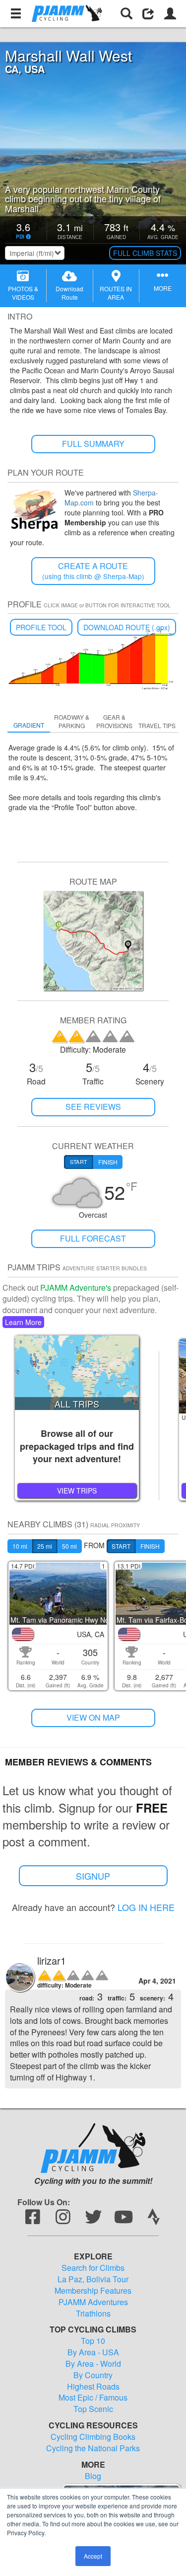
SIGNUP (93, 1876)
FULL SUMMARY (93, 444)
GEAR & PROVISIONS (114, 721)
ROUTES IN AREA (116, 293)
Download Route (69, 293)
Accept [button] (93, 2556)
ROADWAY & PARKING (72, 721)
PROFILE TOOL (41, 627)
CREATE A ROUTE (93, 571)
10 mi (20, 1546)
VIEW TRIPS (77, 1491)
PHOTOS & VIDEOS (23, 293)
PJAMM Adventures (93, 2302)
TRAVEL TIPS (157, 725)
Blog (93, 2476)
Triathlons (93, 2314)
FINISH (150, 1546)
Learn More (23, 1322)
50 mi (69, 1546)
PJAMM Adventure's (76, 1288)
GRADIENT (29, 725)
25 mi (45, 1546)
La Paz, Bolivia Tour (93, 2279)
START (121, 1546)
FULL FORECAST (93, 1238)
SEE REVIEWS (93, 1107)
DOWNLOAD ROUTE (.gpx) (127, 627)
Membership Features (93, 2291)
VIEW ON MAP (93, 1717)
